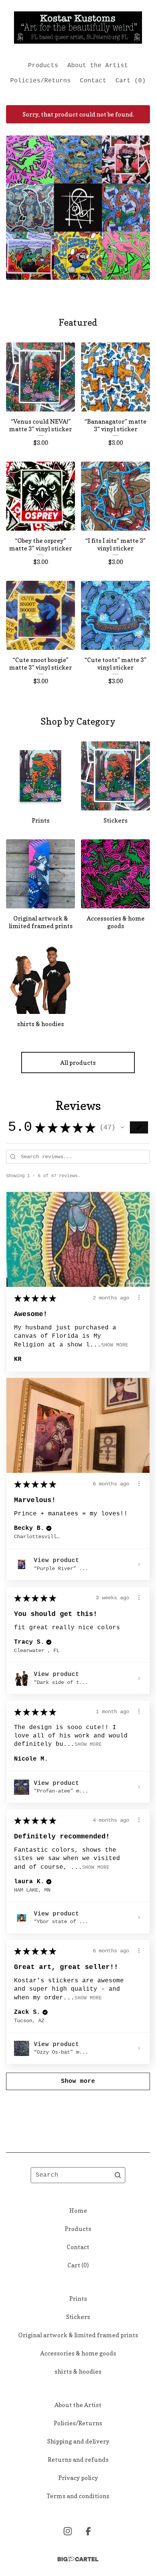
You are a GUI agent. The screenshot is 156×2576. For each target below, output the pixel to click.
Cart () (131, 81)
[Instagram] (68, 2531)
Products (43, 66)
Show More (115, 1345)
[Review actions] (139, 1297)
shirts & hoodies (78, 2371)
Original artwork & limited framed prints (78, 2335)
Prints (78, 2299)
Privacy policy (78, 2478)
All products (78, 1063)
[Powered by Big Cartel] (78, 2559)
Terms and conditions (78, 2496)
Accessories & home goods (78, 2353)
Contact (93, 81)
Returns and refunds (78, 2459)
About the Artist (98, 66)
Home (78, 2210)
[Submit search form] (118, 2175)
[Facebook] (88, 2531)
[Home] (78, 28)
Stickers (78, 2317)
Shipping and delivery (78, 2441)
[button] (122, 1127)
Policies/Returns (41, 81)
